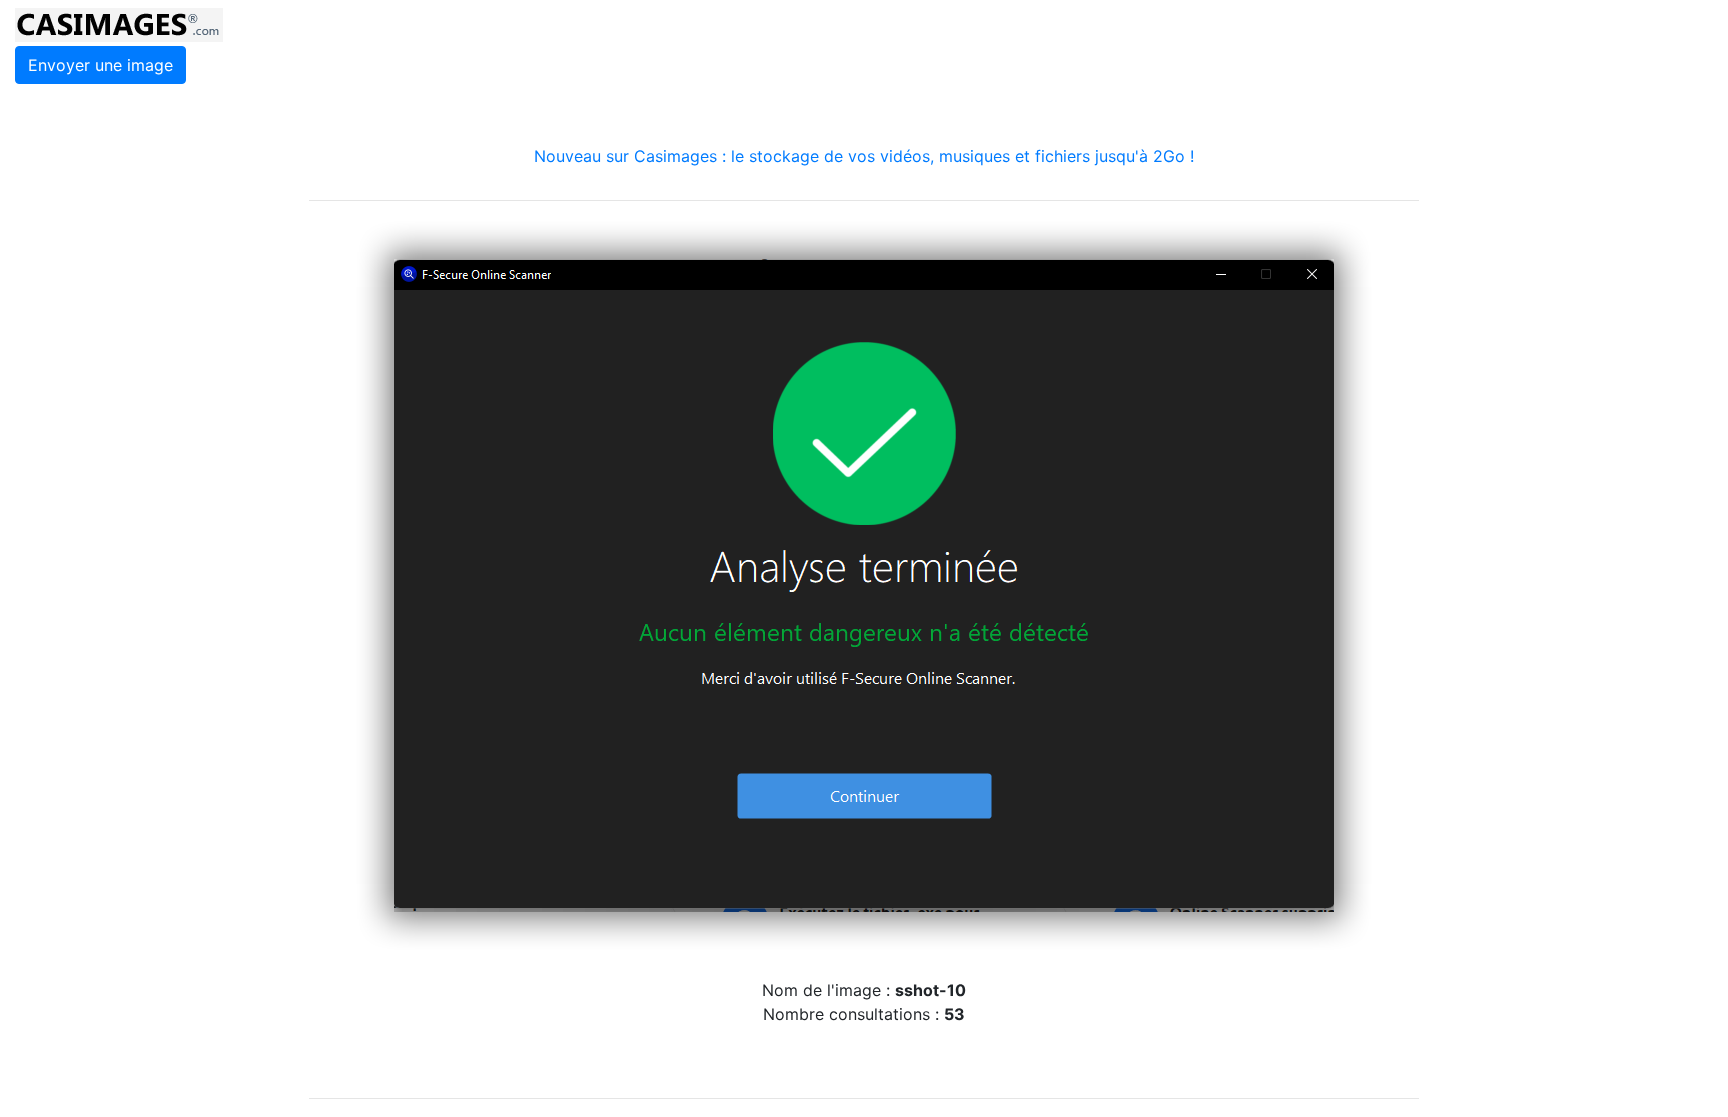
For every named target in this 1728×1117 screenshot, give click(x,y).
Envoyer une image (100, 65)
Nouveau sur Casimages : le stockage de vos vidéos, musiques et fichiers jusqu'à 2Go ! (864, 156)
